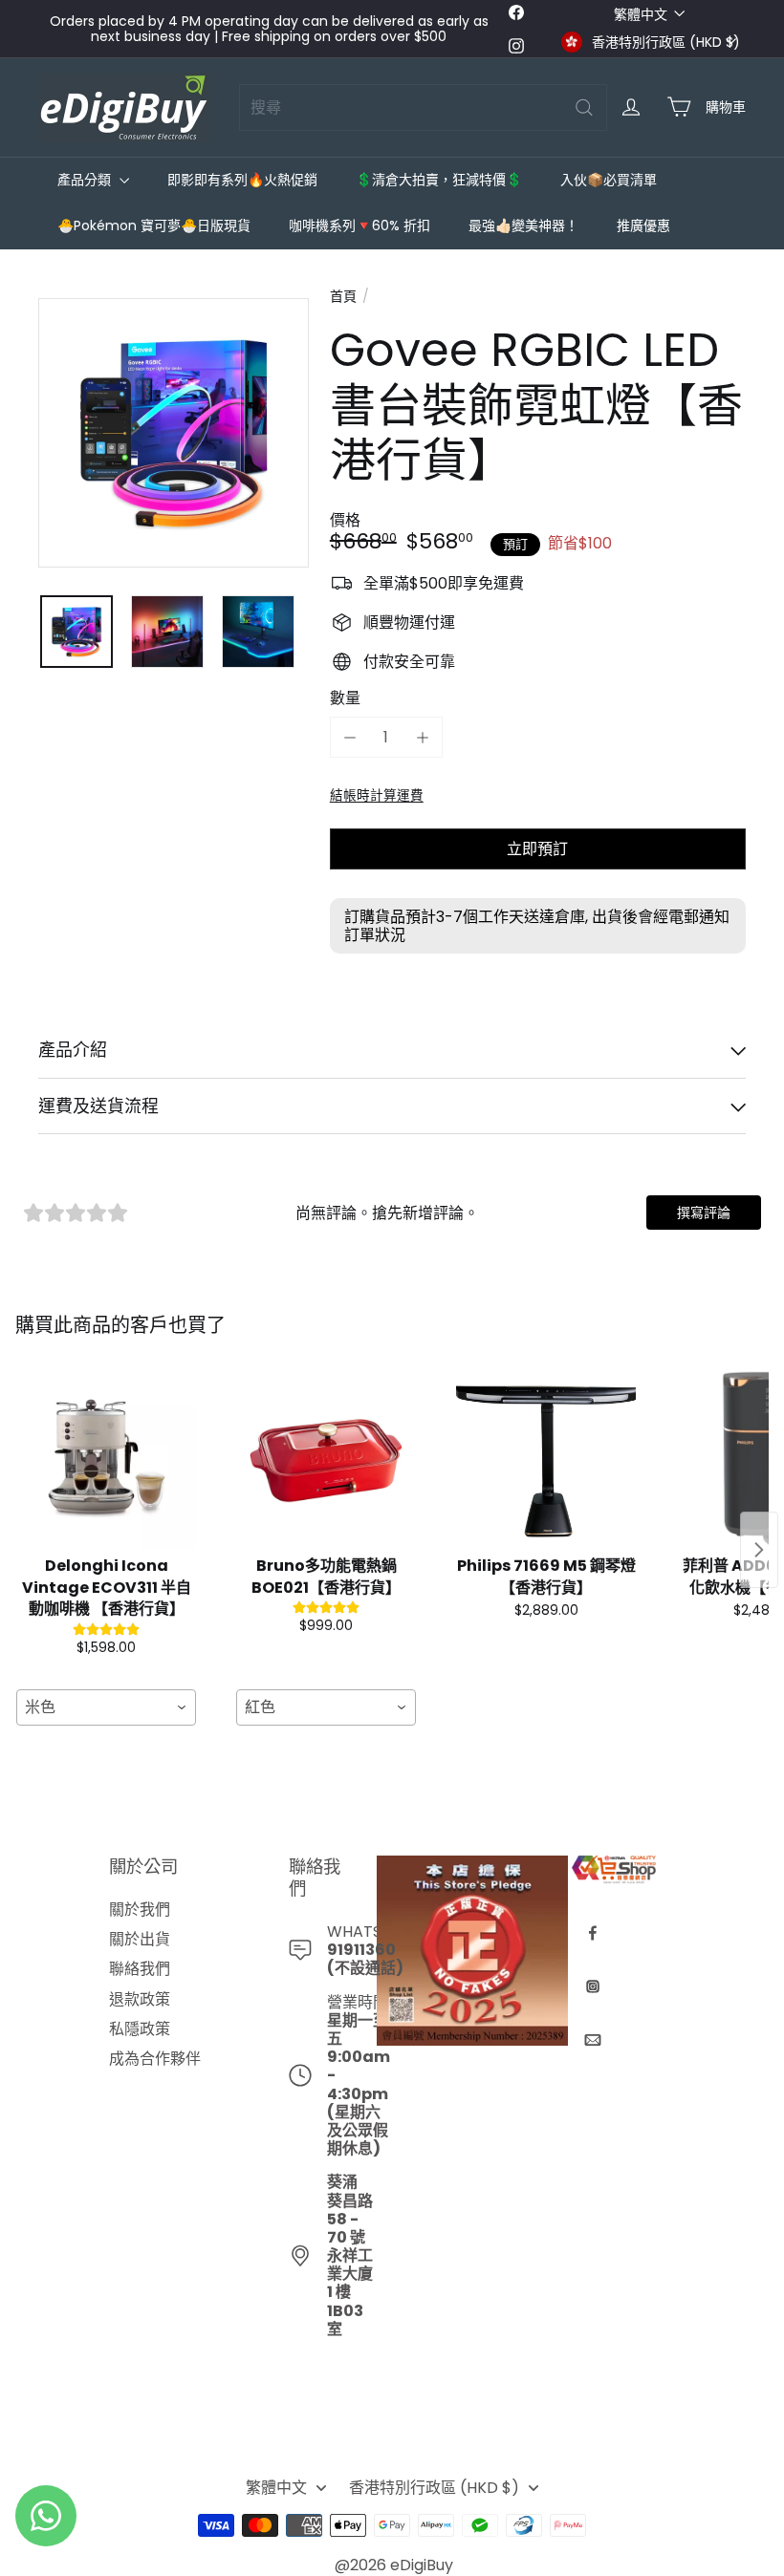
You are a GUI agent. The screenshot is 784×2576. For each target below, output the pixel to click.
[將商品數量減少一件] (350, 737)
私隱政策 (140, 2029)
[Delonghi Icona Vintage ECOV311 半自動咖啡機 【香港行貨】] (106, 1458)
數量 (345, 698)
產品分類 (86, 180)
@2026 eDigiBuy (394, 2565)
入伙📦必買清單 (609, 180)
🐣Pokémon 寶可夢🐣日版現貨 (154, 225)
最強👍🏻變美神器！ (523, 225)
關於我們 (140, 1910)
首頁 (343, 297)
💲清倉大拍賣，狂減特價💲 (439, 180)
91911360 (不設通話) (365, 1959)
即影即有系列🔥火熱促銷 (242, 180)
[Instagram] (593, 1986)
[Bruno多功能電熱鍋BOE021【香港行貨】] (326, 1458)
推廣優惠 (643, 225)
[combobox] (423, 107)
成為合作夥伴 (155, 2059)
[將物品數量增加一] (422, 737)
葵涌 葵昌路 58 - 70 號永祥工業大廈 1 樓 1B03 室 (350, 2255)
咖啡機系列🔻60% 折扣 (359, 225)
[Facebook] (593, 1933)
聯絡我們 (140, 1969)
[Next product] (759, 1550)
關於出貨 (140, 1939)
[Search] (584, 107)
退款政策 (140, 1999)
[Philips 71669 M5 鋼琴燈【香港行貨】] (546, 1458)
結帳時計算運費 (377, 795)
